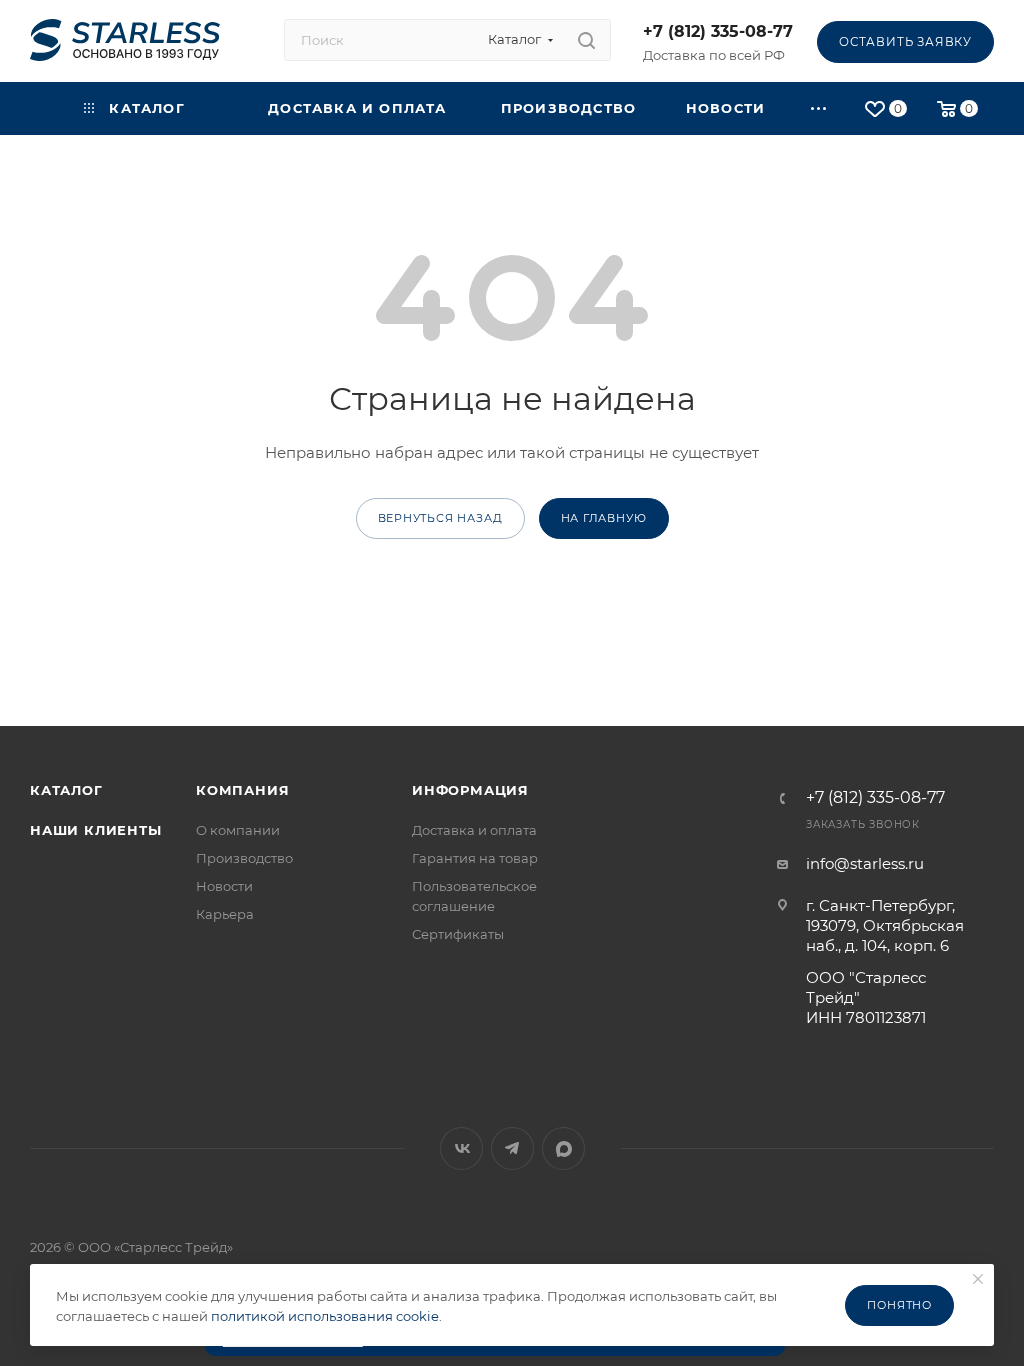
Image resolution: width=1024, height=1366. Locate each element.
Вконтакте (461, 1148)
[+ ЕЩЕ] (820, 108)
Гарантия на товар (475, 858)
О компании (238, 830)
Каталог (66, 790)
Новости (224, 886)
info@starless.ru (865, 863)
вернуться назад (440, 518)
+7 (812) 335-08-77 (718, 31)
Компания (242, 790)
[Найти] (586, 40)
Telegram (512, 1148)
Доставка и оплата (474, 830)
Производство (244, 858)
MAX (563, 1148)
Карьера (225, 914)
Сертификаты (458, 934)
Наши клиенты (96, 830)
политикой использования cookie (325, 1316)
